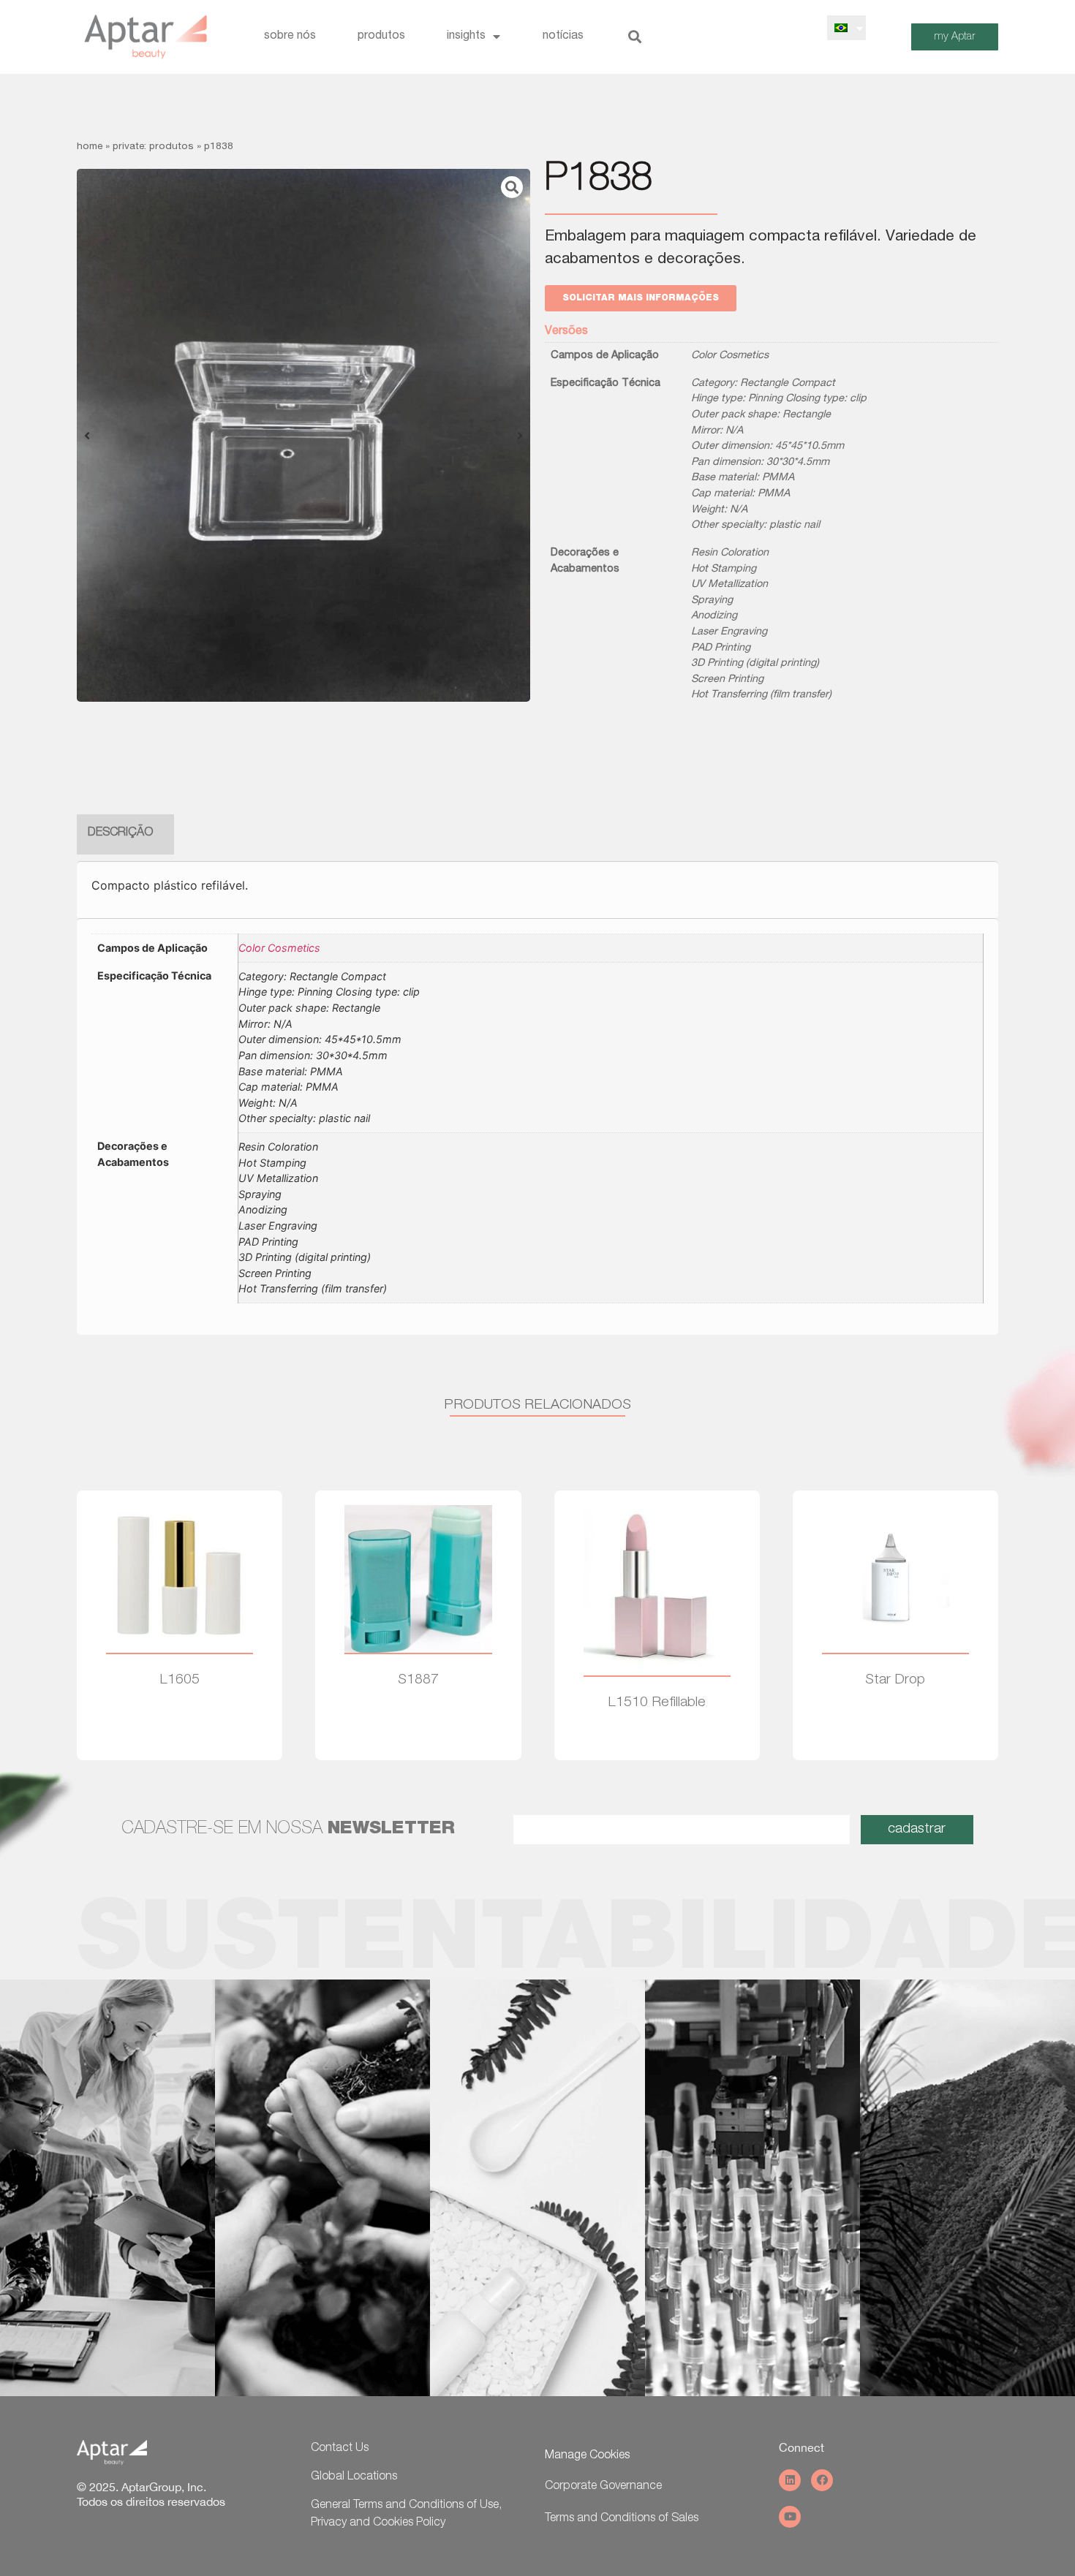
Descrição (120, 833)
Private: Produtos (153, 147)
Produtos (381, 37)
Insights (466, 37)
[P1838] (303, 435)
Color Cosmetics (730, 356)
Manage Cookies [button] (587, 2456)
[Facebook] (822, 2480)
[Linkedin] (790, 2480)
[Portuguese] (841, 28)
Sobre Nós (290, 37)
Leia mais (180, 1723)
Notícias (563, 37)
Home (90, 147)
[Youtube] (790, 2517)
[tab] (120, 834)
